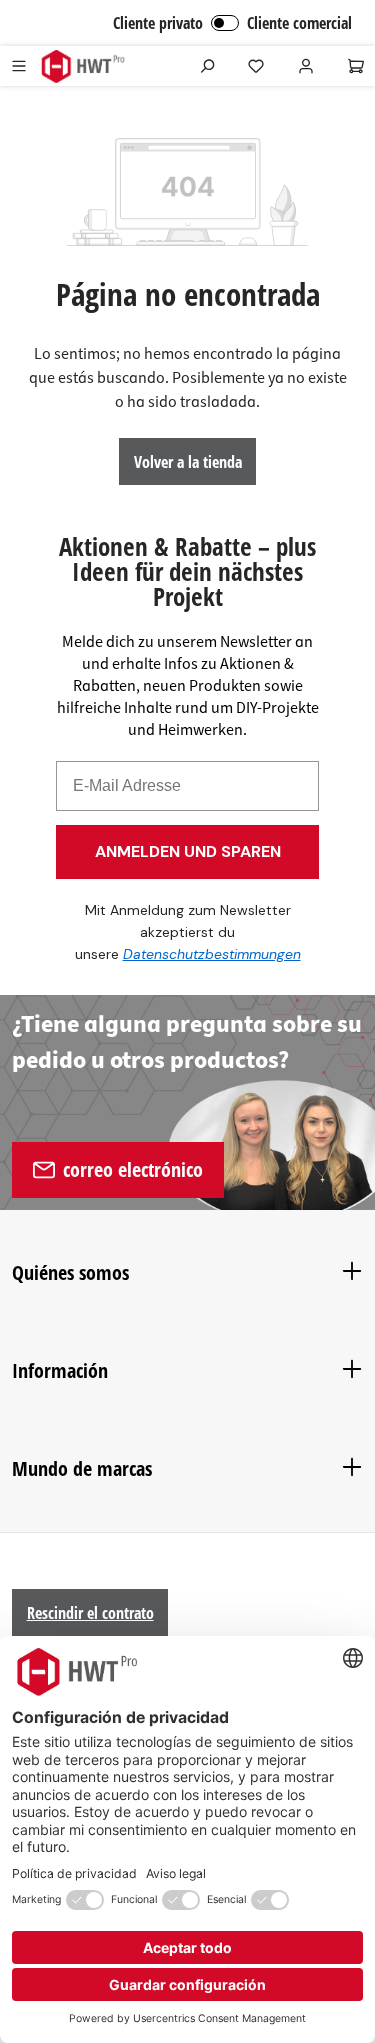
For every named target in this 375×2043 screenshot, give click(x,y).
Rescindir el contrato (90, 1613)
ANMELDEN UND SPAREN (188, 851)
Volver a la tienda (188, 462)
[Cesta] (356, 66)
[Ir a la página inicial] (82, 66)
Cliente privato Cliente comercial (232, 23)
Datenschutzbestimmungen (212, 954)
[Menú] (19, 66)
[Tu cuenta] (306, 66)
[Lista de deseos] (256, 66)
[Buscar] (207, 66)
